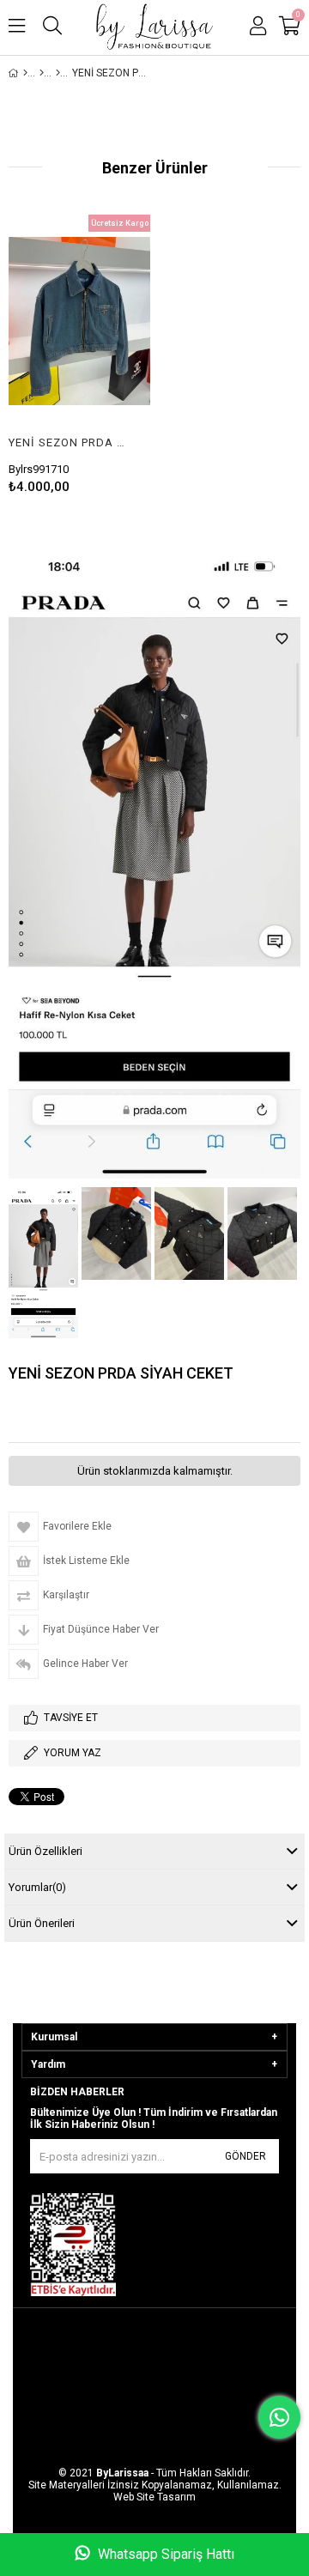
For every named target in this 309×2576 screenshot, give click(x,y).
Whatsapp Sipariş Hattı (164, 2554)
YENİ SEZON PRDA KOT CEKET (69, 442)
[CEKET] (58, 73)
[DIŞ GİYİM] (42, 73)
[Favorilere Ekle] (79, 321)
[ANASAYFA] (25, 73)
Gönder (245, 2156)
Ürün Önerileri (42, 1923)
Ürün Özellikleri (45, 1851)
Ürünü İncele (107, 321)
